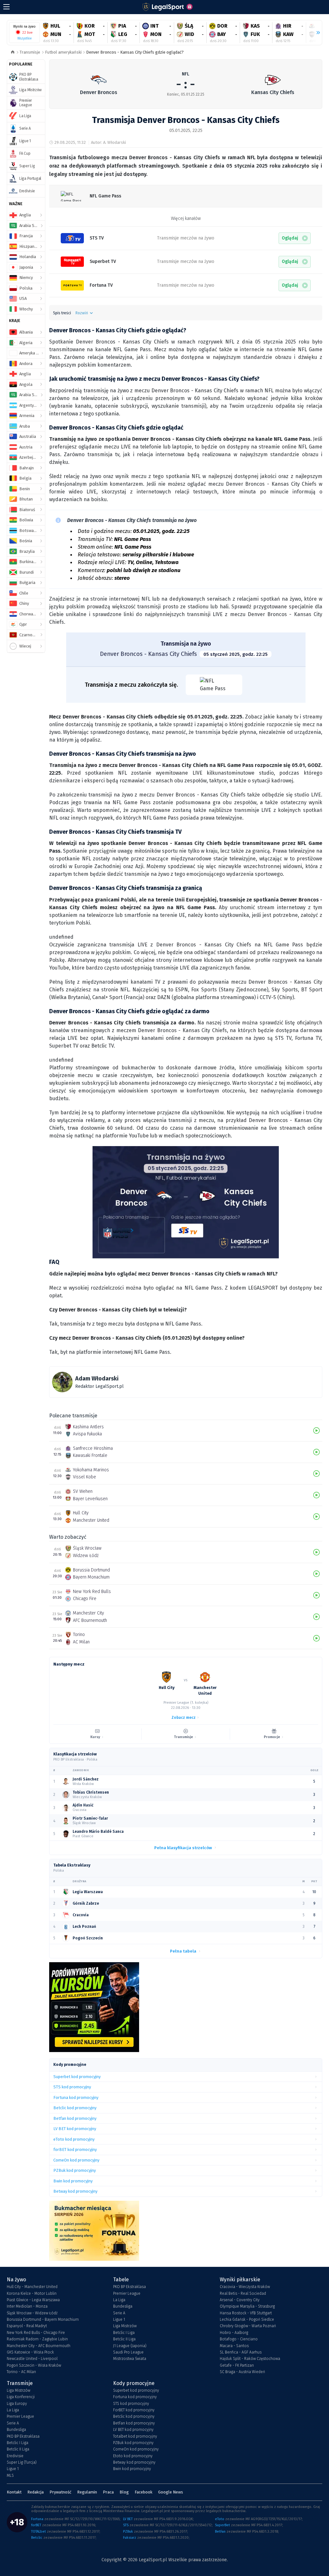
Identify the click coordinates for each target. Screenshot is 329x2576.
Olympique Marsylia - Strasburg (247, 2306)
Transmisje (30, 52)
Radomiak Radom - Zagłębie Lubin (37, 2339)
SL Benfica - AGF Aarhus (241, 2352)
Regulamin (87, 2492)
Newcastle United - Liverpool (32, 2359)
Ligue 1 (119, 2319)
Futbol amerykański (63, 52)
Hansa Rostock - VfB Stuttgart (246, 2313)
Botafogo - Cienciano (239, 2339)
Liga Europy (17, 2404)
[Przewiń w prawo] (316, 33)
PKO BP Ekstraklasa (129, 2287)
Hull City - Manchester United (32, 2287)
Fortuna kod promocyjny (135, 2397)
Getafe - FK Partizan (237, 2365)
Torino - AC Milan (21, 2372)
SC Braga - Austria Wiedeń (242, 2372)
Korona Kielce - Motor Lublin (32, 2293)
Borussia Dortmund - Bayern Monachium (43, 2319)
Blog (124, 2492)
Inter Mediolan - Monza (27, 2306)
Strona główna (13, 52)
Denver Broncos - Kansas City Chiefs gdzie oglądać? (135, 52)
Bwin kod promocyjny (132, 2469)
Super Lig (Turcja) (22, 2462)
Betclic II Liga (124, 2339)
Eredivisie (15, 2456)
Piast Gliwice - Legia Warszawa (33, 2300)
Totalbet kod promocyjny (135, 2436)
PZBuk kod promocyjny (133, 2443)
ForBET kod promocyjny (134, 2410)
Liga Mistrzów (125, 2326)
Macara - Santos (234, 2346)
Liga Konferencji (21, 2397)
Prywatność (60, 2492)
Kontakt (14, 2492)
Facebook (143, 2492)
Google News (171, 2492)
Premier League (127, 2293)
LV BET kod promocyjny (133, 2430)
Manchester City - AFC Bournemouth (39, 2346)
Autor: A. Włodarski (108, 142)
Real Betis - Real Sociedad (243, 2293)
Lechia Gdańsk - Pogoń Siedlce (247, 2319)
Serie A (119, 2313)
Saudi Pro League (128, 2352)
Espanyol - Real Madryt (27, 2326)
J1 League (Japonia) (130, 2346)
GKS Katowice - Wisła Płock (30, 2352)
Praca (108, 2492)
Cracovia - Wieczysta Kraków (245, 2287)
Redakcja (36, 2492)
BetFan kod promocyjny (134, 2423)
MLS (10, 2476)
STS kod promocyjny (131, 2404)
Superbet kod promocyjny (136, 2390)
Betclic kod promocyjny (134, 2416)
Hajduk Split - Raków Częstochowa (250, 2359)
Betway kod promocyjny (134, 2462)
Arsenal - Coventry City (240, 2300)
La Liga (119, 2300)
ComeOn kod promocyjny (136, 2449)
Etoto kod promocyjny (133, 2456)
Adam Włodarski (97, 1379)
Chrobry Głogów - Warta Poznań (248, 2326)
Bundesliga (123, 2306)
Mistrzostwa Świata (130, 2359)
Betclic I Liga (124, 2333)
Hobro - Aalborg (234, 2333)
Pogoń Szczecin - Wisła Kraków (34, 2365)
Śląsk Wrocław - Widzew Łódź (32, 2313)
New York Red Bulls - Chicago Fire (36, 2333)
